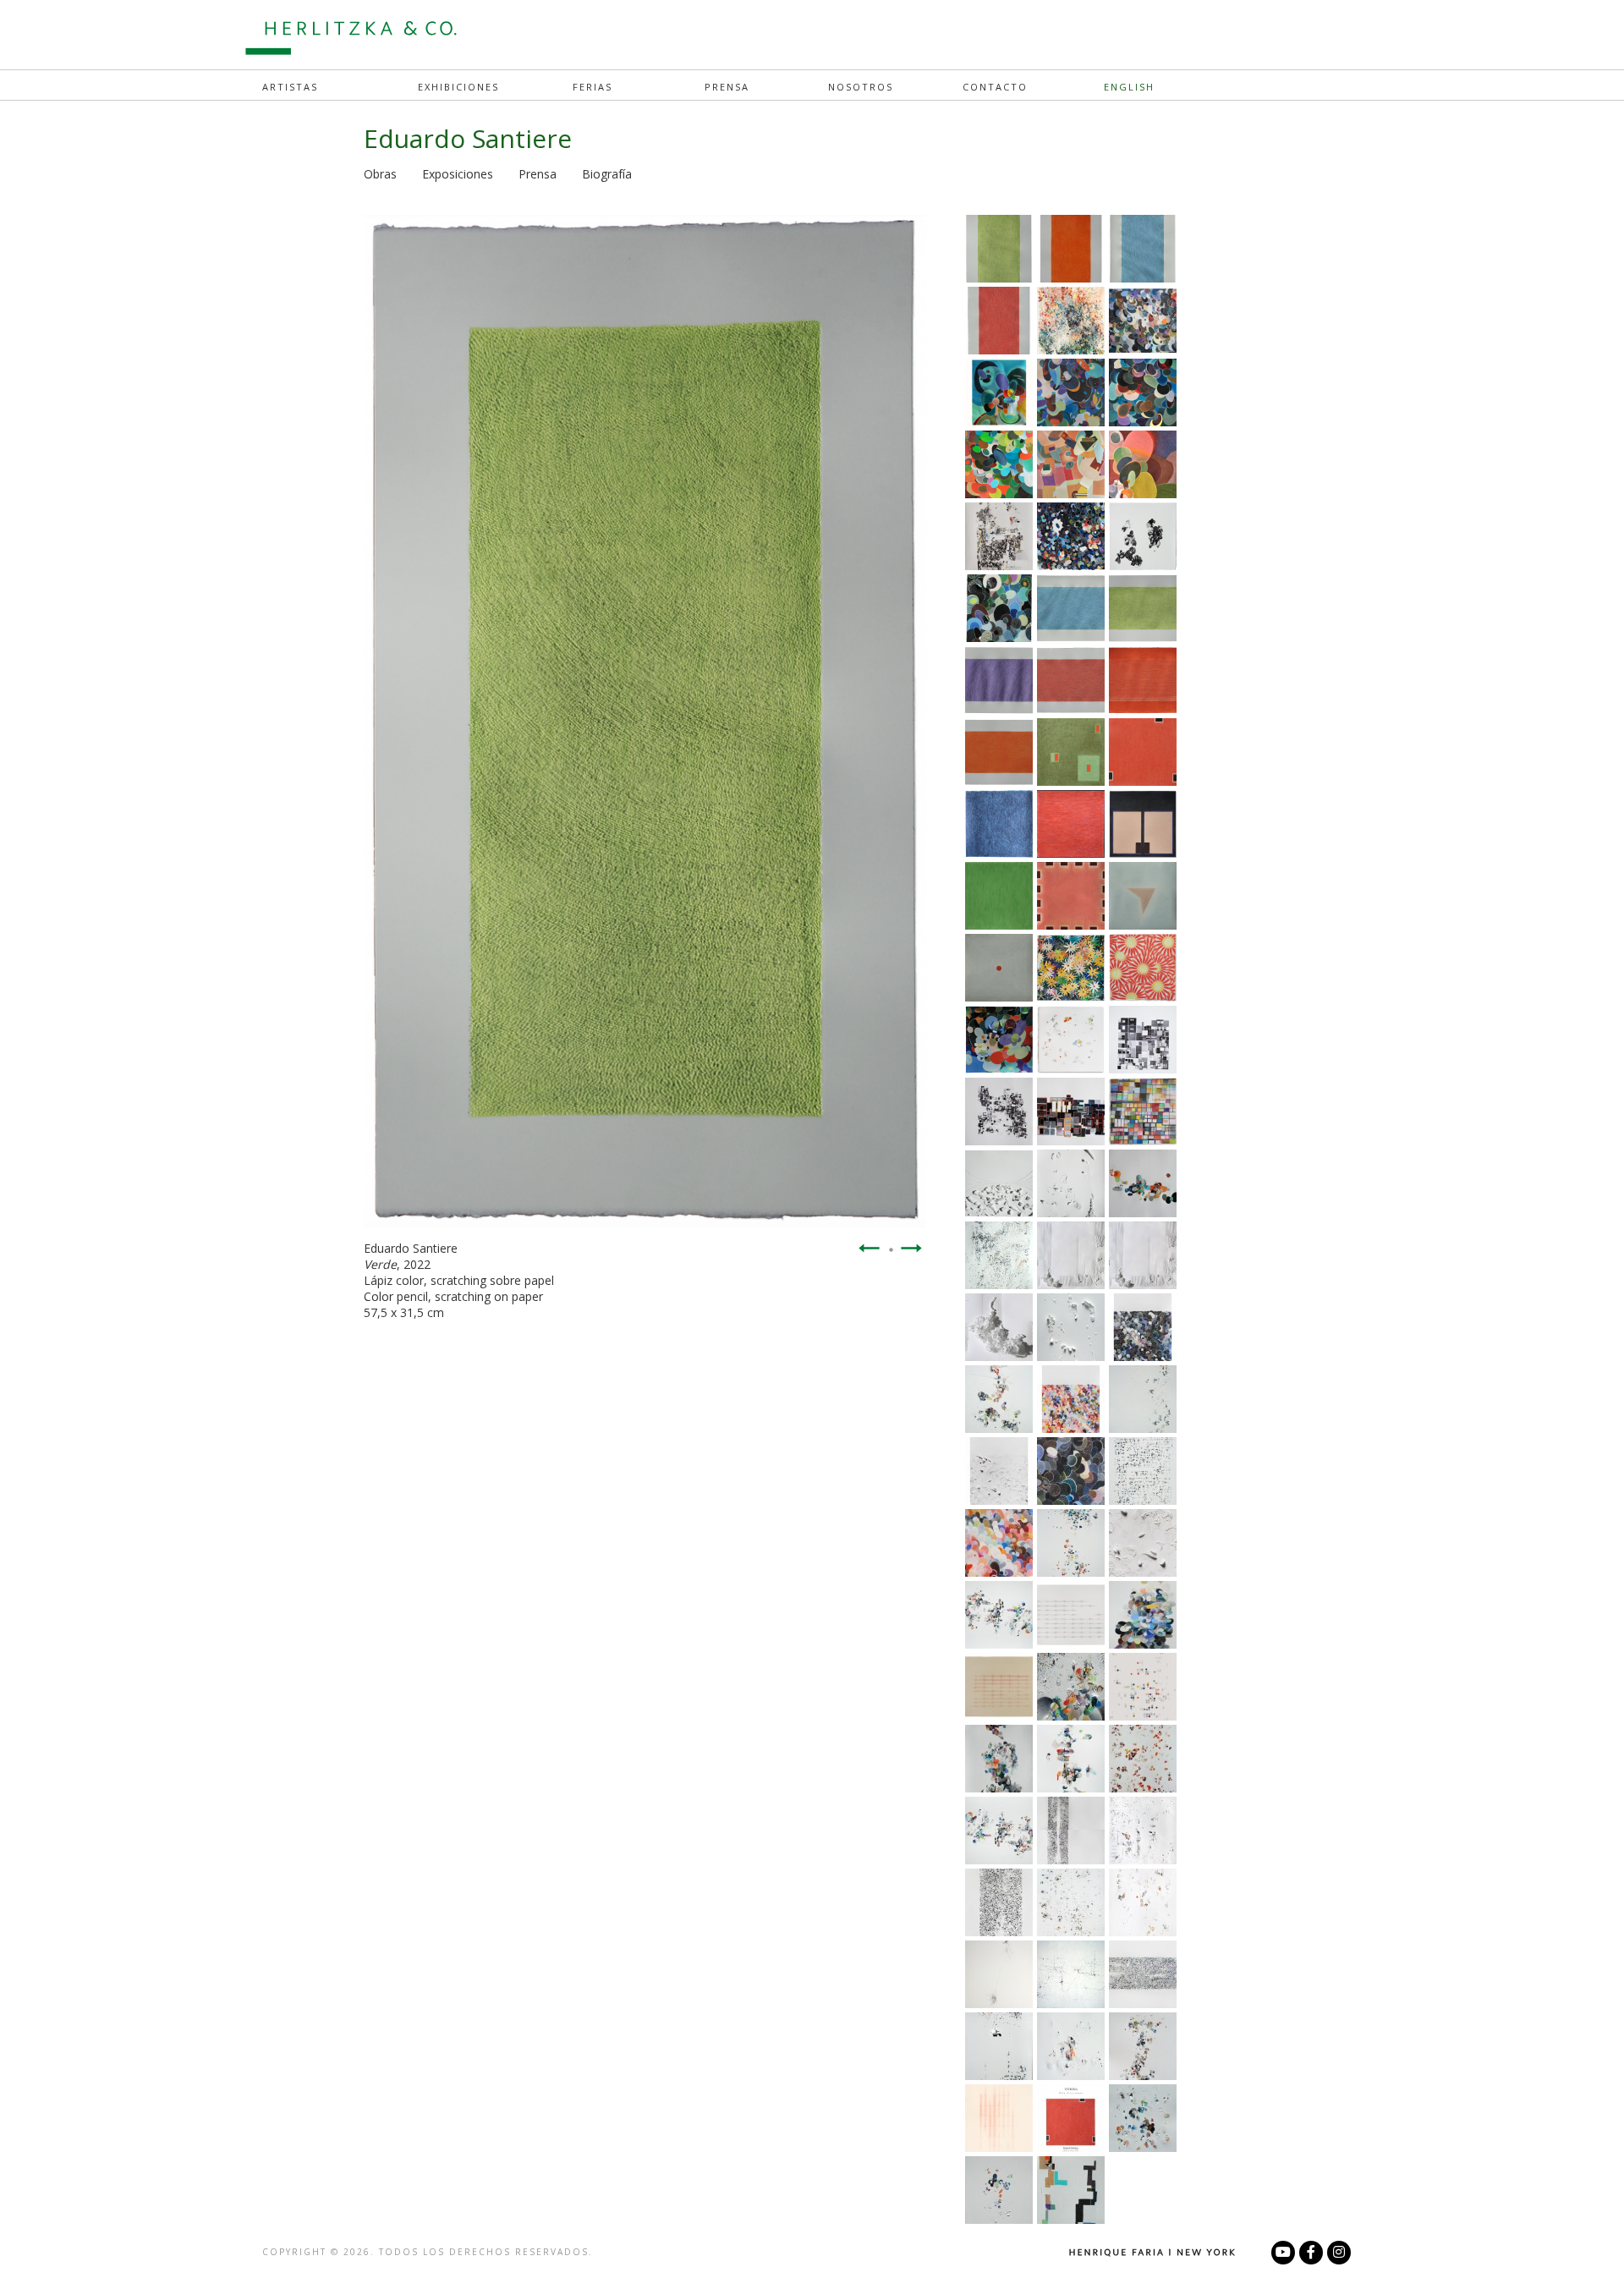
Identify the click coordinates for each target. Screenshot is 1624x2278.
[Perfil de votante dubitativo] (999, 1787)
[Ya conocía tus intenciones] (999, 1644)
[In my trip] (1071, 349)
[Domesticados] (999, 1428)
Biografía (607, 174)
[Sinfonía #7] (1143, 1500)
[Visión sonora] (1071, 1715)
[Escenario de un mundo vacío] (1143, 1284)
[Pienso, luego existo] (1071, 1787)
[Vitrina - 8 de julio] (999, 421)
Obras (380, 174)
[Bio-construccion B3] (1143, 2075)
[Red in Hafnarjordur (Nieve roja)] (1143, 1787)
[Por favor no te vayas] (999, 2003)
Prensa (727, 87)
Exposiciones (458, 174)
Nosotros (861, 87)
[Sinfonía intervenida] (999, 2075)
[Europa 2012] (1143, 1859)
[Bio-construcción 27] (999, 1284)
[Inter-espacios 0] (1071, 2003)
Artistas (290, 87)
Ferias (593, 87)
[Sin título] (1143, 2003)
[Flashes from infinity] (1071, 1356)
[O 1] (1143, 1644)
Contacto (995, 87)
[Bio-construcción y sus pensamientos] (1071, 1572)
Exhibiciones (458, 87)
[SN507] (1143, 1931)
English (1129, 87)
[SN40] (1071, 1931)
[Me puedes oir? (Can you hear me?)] (1143, 1428)
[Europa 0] (1071, 2075)
